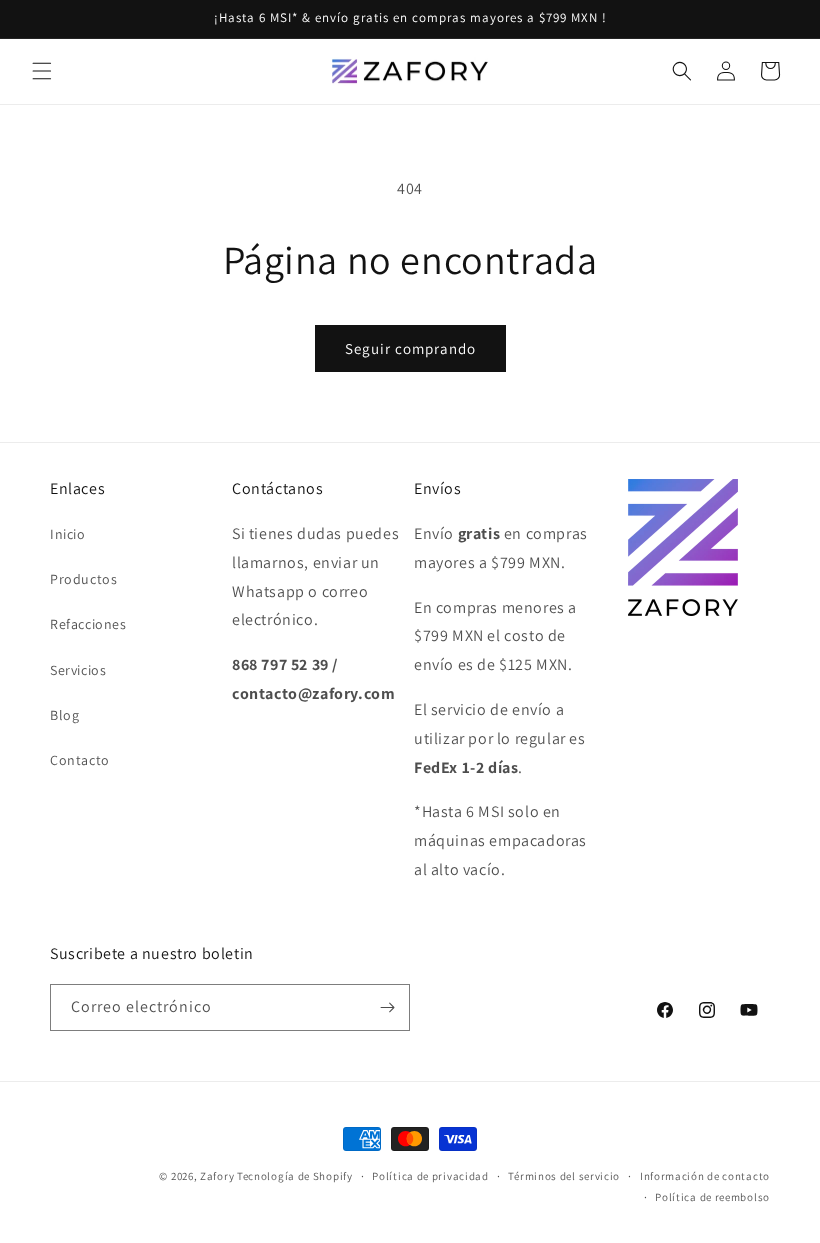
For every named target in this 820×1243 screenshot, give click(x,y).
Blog (64, 715)
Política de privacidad (430, 1176)
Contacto (80, 760)
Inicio (68, 534)
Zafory (217, 1176)
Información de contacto (705, 1176)
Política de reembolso (712, 1197)
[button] (42, 71)
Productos (83, 579)
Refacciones (88, 624)
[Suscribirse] (387, 1007)
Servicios (78, 670)
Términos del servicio (564, 1176)
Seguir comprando (410, 348)
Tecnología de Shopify (295, 1176)
